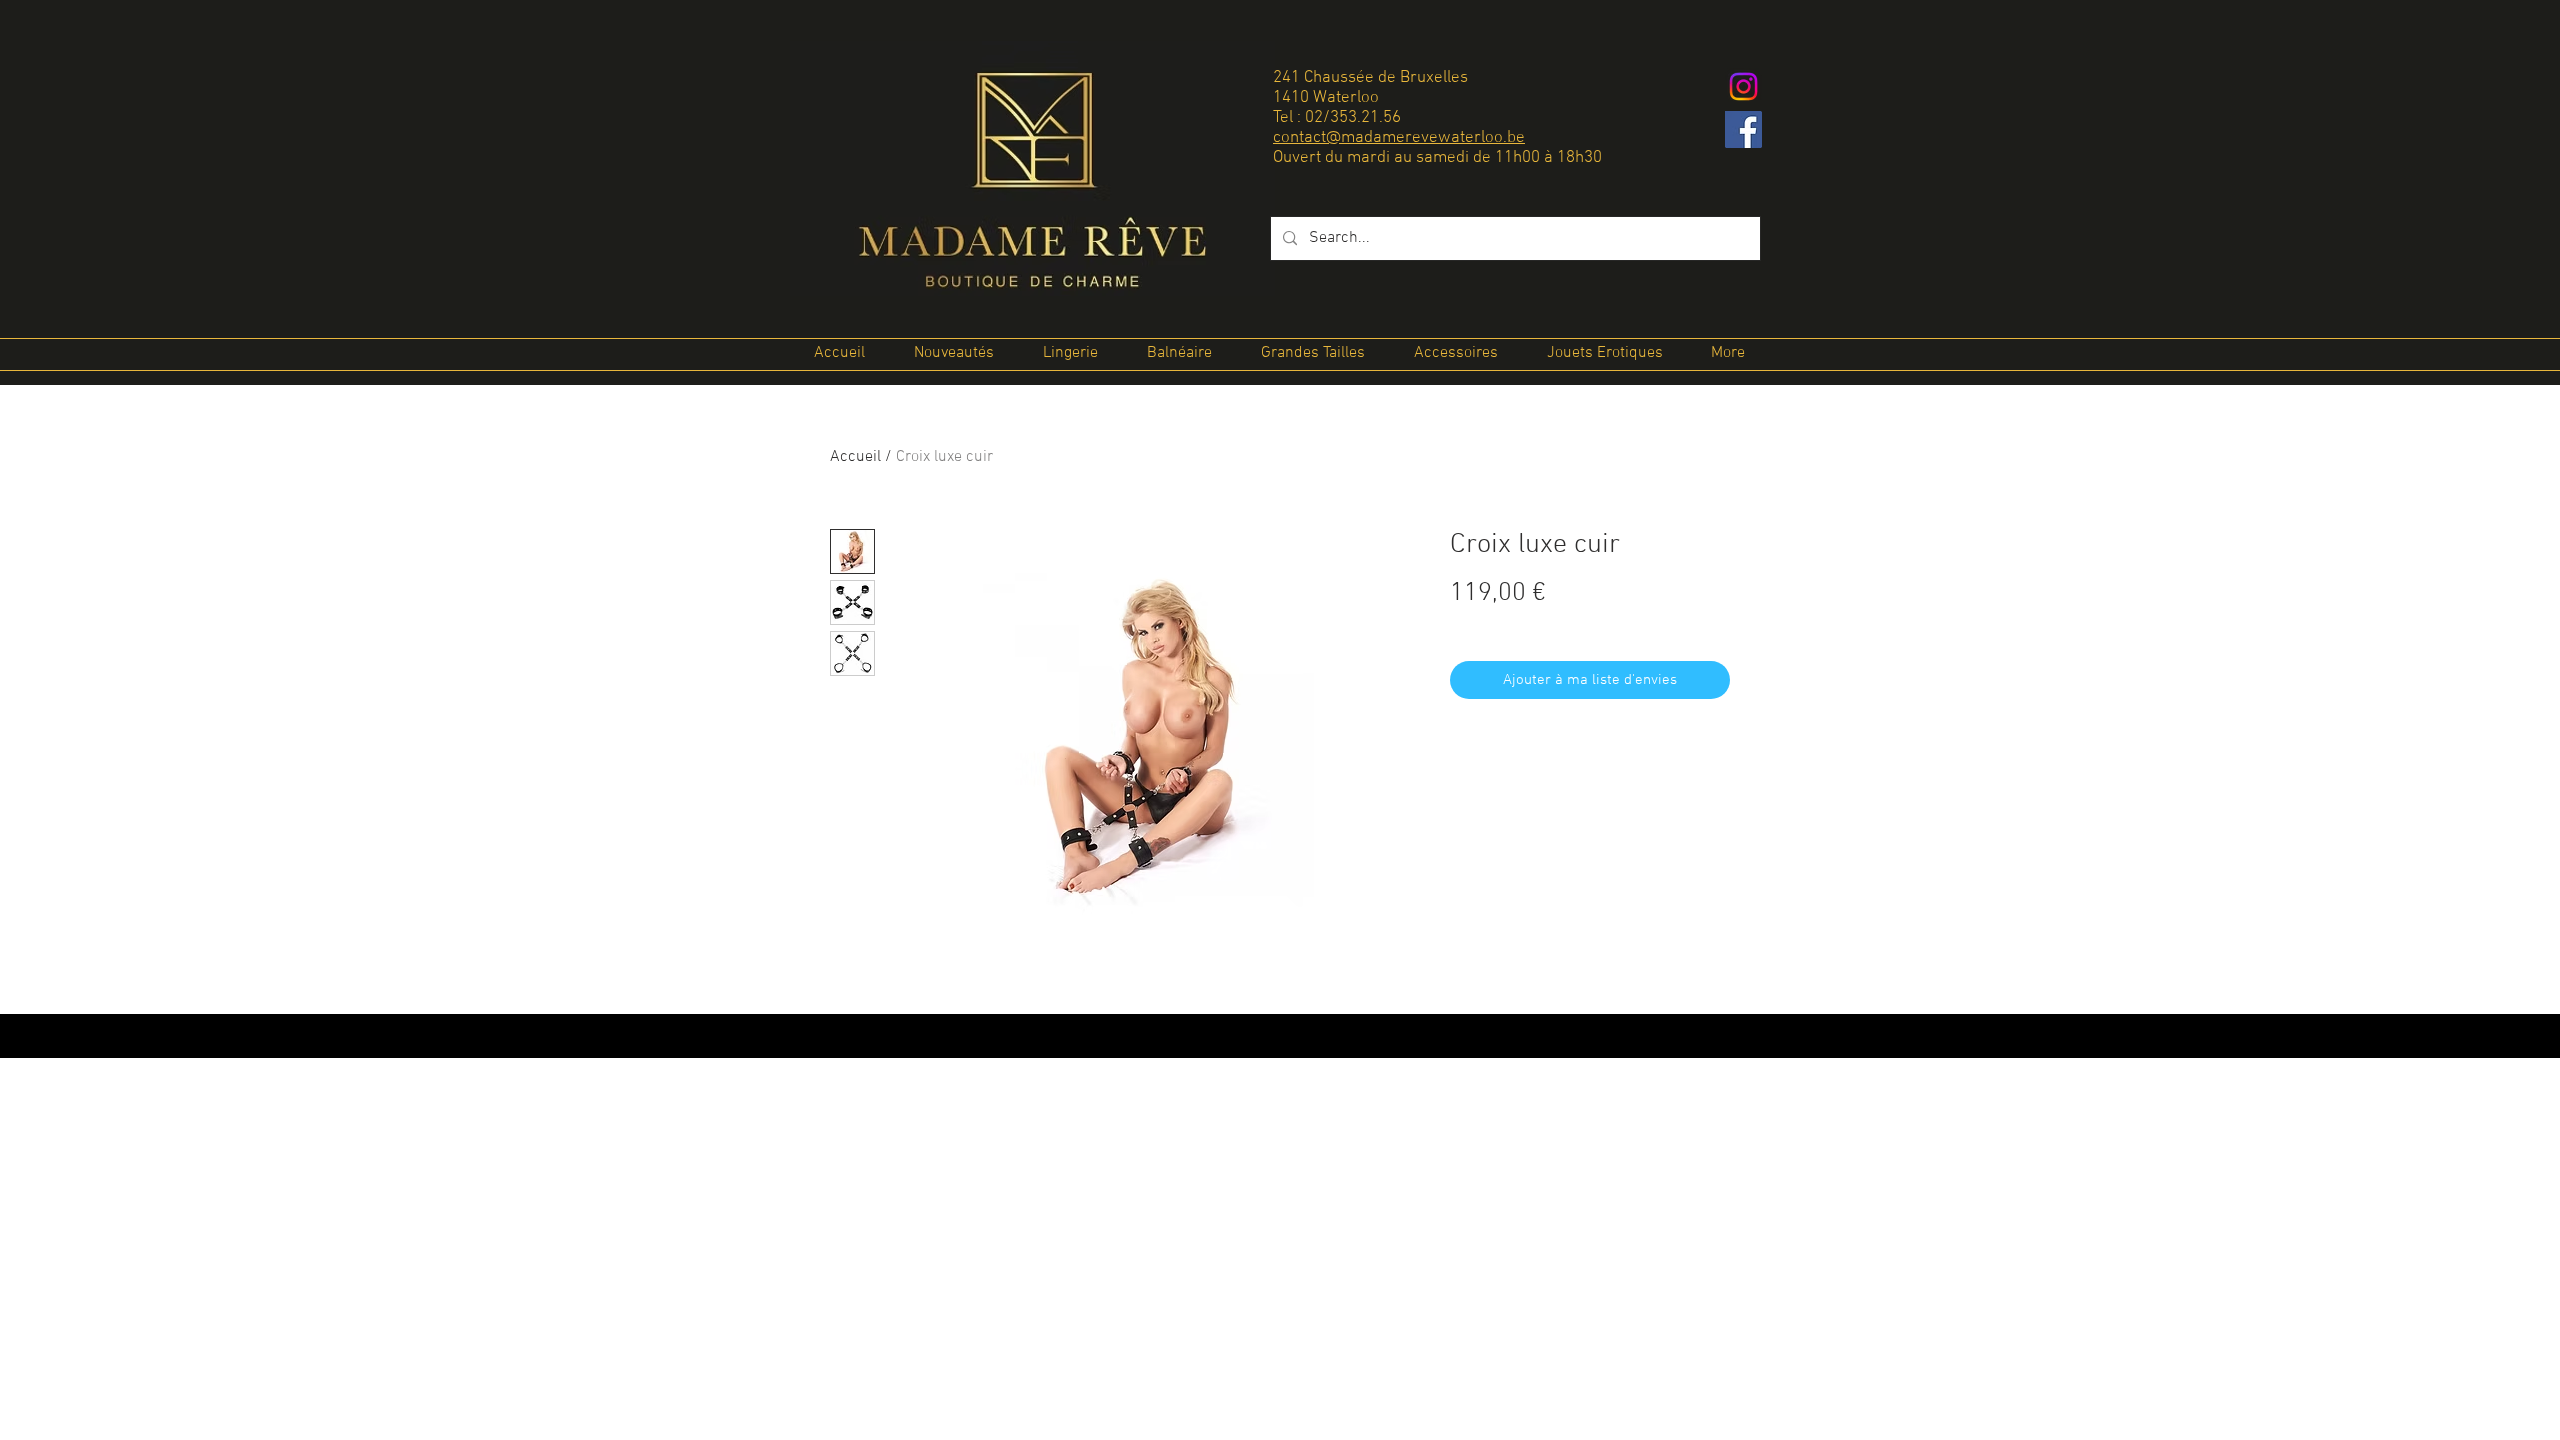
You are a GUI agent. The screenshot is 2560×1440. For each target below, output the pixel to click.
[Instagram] (1743, 86)
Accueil (855, 457)
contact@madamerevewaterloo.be (1399, 138)
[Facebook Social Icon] (1743, 129)
